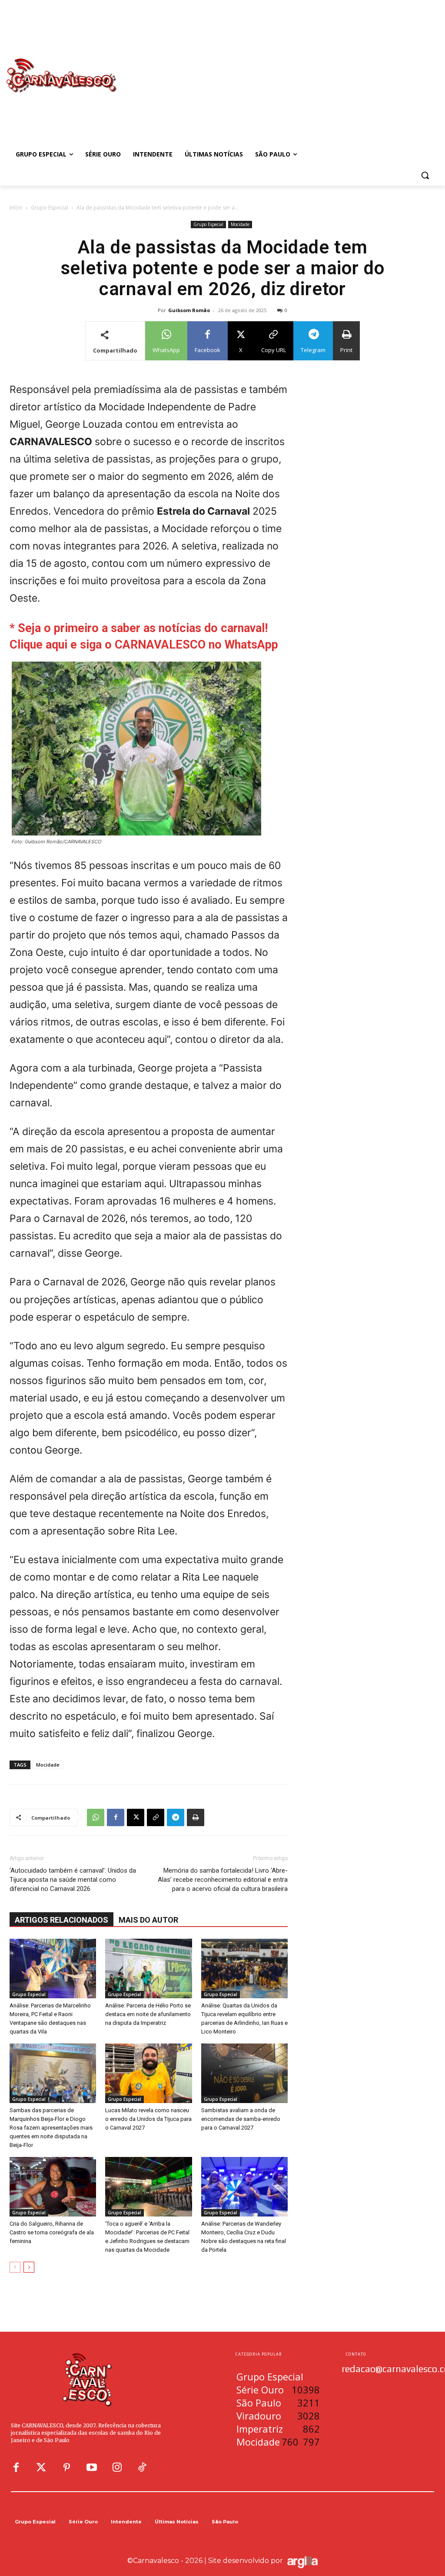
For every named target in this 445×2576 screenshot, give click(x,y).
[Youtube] (92, 2468)
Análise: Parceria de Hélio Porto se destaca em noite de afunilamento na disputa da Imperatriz (148, 2014)
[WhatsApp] (96, 1817)
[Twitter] (41, 2468)
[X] (136, 1817)
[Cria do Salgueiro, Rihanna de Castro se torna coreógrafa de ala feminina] (53, 2187)
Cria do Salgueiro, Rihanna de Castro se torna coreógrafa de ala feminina (52, 2232)
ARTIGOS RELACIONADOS (61, 1920)
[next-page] (29, 2267)
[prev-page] (15, 2267)
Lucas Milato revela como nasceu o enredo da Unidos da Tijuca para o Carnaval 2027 (148, 2119)
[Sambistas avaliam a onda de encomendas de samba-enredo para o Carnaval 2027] (244, 2073)
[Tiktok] (142, 2468)
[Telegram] (176, 1817)
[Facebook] (116, 1817)
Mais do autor (148, 1920)
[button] (425, 175)
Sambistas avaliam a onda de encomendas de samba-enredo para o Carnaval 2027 (241, 2119)
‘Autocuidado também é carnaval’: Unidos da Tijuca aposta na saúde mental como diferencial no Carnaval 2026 (73, 1880)
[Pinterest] (66, 2468)
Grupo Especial (50, 208)
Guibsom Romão (189, 310)
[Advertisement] (274, 67)
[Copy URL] (156, 1817)
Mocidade (240, 224)
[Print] (196, 1817)
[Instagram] (117, 2468)
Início (16, 208)
